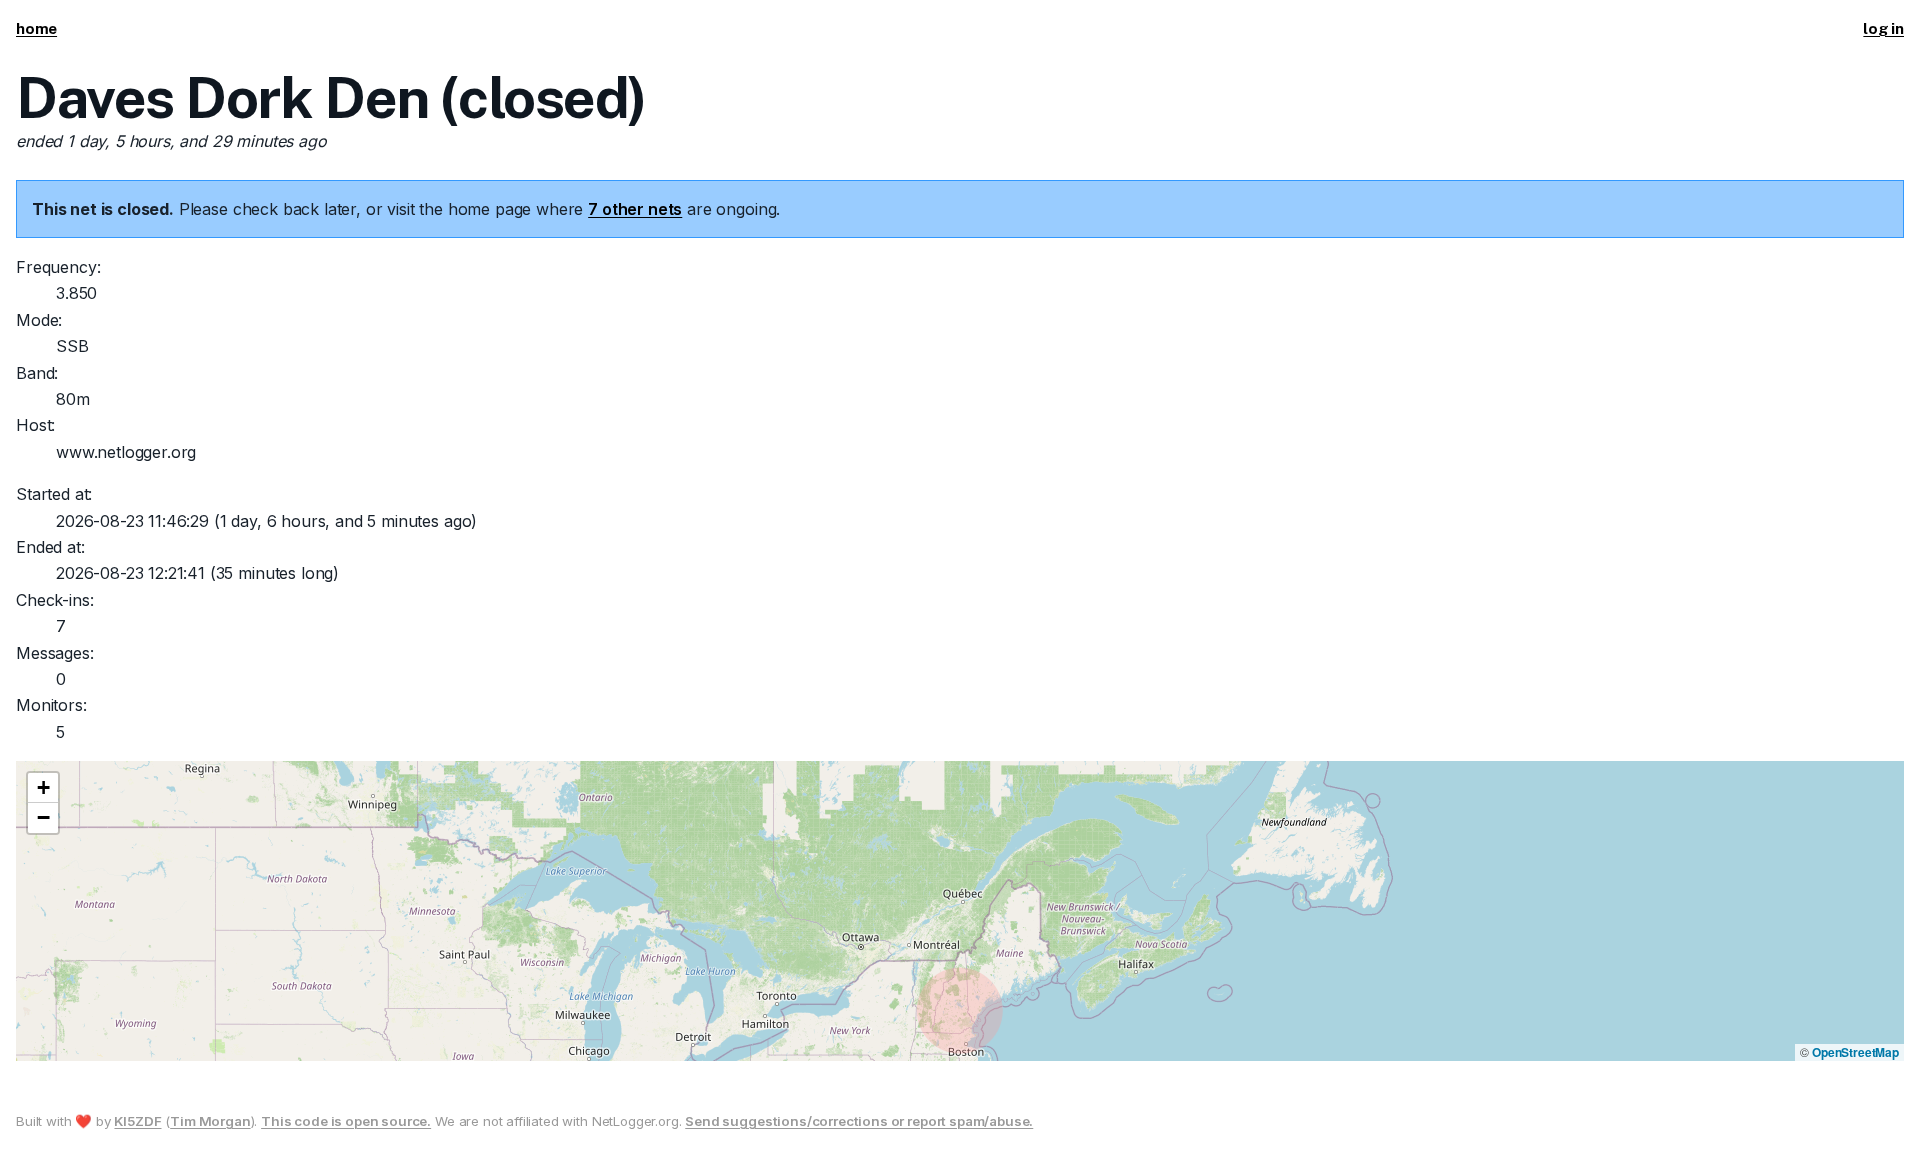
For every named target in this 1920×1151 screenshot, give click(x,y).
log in (1883, 28)
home (36, 28)
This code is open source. (346, 1121)
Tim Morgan (210, 1121)
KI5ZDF (137, 1121)
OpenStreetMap (1855, 1052)
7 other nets (635, 209)
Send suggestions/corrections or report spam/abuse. (859, 1121)
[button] (43, 788)
